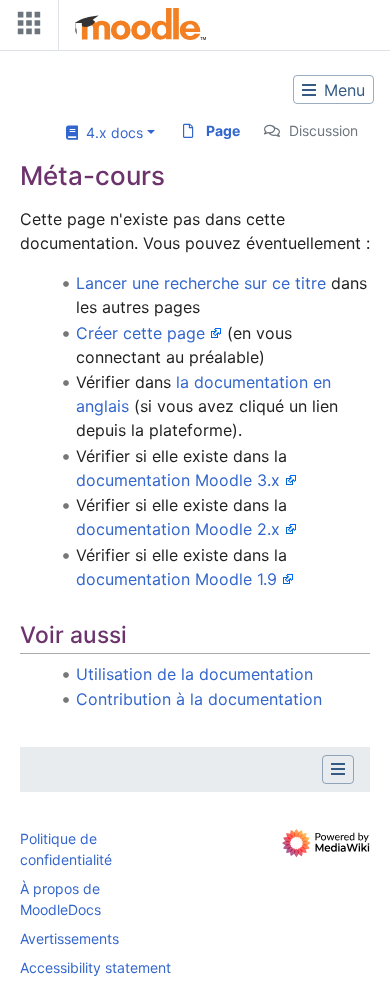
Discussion (323, 130)
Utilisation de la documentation (194, 674)
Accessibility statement (95, 967)
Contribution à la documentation (199, 699)
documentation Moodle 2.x (178, 529)
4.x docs (110, 132)
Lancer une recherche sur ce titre (201, 283)
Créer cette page (140, 333)
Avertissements (69, 938)
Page (223, 130)
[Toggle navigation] (25, 27)
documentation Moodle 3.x (178, 480)
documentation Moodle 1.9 (176, 579)
